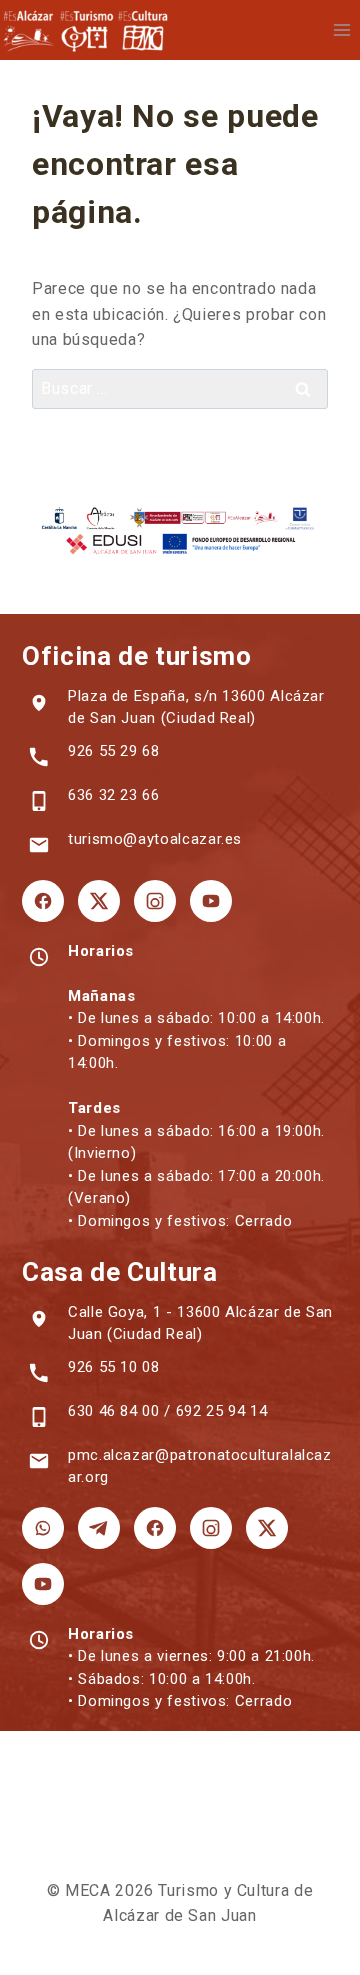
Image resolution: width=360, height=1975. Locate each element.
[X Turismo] (99, 901)
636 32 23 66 (114, 795)
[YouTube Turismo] (211, 901)
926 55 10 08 (114, 1367)
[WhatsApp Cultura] (43, 1528)
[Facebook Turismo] (43, 901)
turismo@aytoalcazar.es (155, 839)
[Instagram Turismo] (155, 901)
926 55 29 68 (114, 751)
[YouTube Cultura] (43, 1584)
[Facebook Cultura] (155, 1528)
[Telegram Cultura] (99, 1528)
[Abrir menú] (341, 29)
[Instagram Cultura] (211, 1528)
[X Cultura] (267, 1528)
